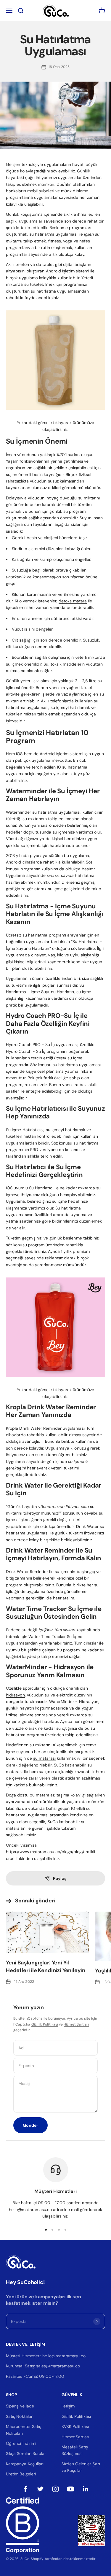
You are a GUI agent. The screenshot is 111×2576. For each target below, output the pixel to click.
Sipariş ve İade (20, 2406)
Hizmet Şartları (76, 2024)
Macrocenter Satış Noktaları (24, 2430)
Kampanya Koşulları (25, 2464)
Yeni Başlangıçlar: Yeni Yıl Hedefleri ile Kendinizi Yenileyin (46, 1966)
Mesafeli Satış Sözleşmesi (75, 2450)
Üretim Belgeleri (21, 2474)
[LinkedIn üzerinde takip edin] (86, 2489)
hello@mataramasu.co (31, 2210)
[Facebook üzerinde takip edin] (25, 2489)
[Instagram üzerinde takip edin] (55, 2489)
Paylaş (59, 1878)
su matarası (44, 1758)
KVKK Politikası (75, 2426)
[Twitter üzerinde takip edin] (40, 2489)
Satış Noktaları (20, 2416)
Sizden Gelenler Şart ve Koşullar (81, 2467)
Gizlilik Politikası (45, 2024)
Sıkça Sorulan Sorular (26, 2453)
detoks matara (73, 601)
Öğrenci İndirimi (21, 2443)
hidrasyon (15, 1695)
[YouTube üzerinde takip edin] (71, 2489)
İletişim (68, 2406)
